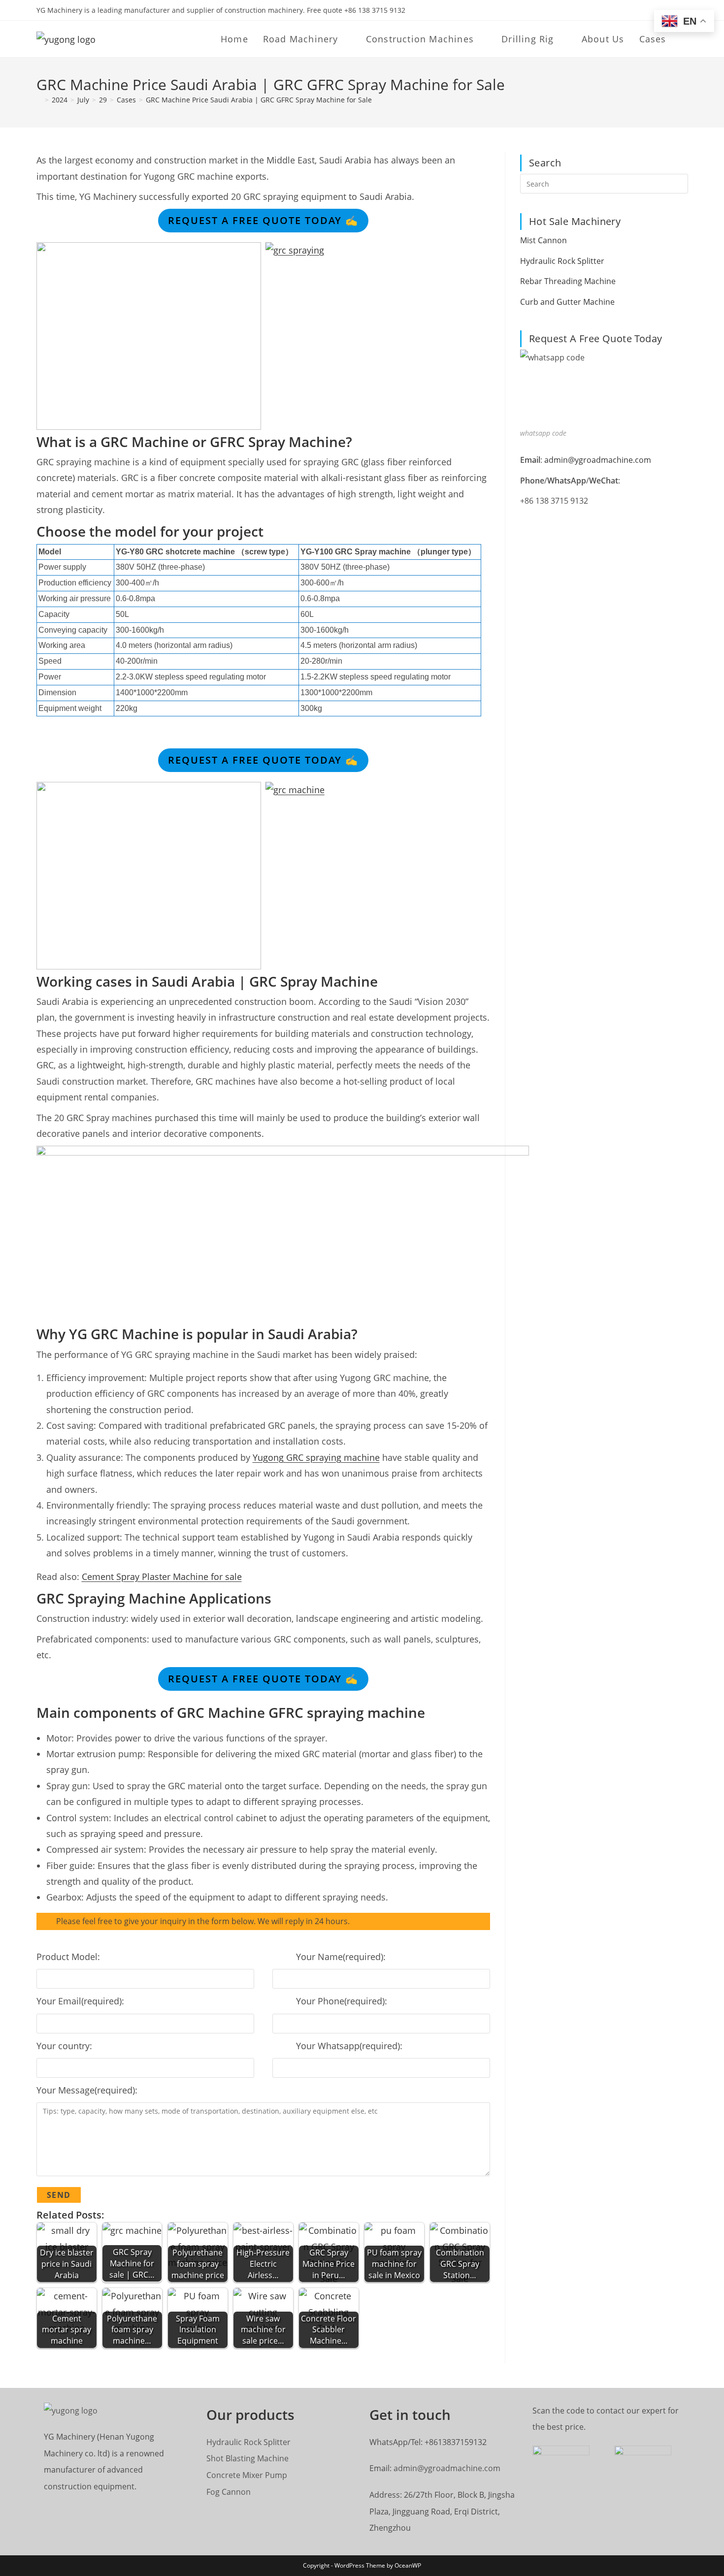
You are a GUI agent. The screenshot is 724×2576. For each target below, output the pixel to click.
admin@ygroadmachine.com (598, 460)
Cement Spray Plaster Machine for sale (162, 1577)
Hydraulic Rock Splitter (562, 261)
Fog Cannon (229, 2492)
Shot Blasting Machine (247, 2458)
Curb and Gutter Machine (567, 302)
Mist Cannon (543, 240)
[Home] (39, 100)
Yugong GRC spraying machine (316, 1457)
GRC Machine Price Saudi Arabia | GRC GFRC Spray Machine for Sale (259, 100)
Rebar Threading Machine (568, 281)
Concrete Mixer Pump (247, 2475)
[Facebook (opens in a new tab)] (651, 10)
